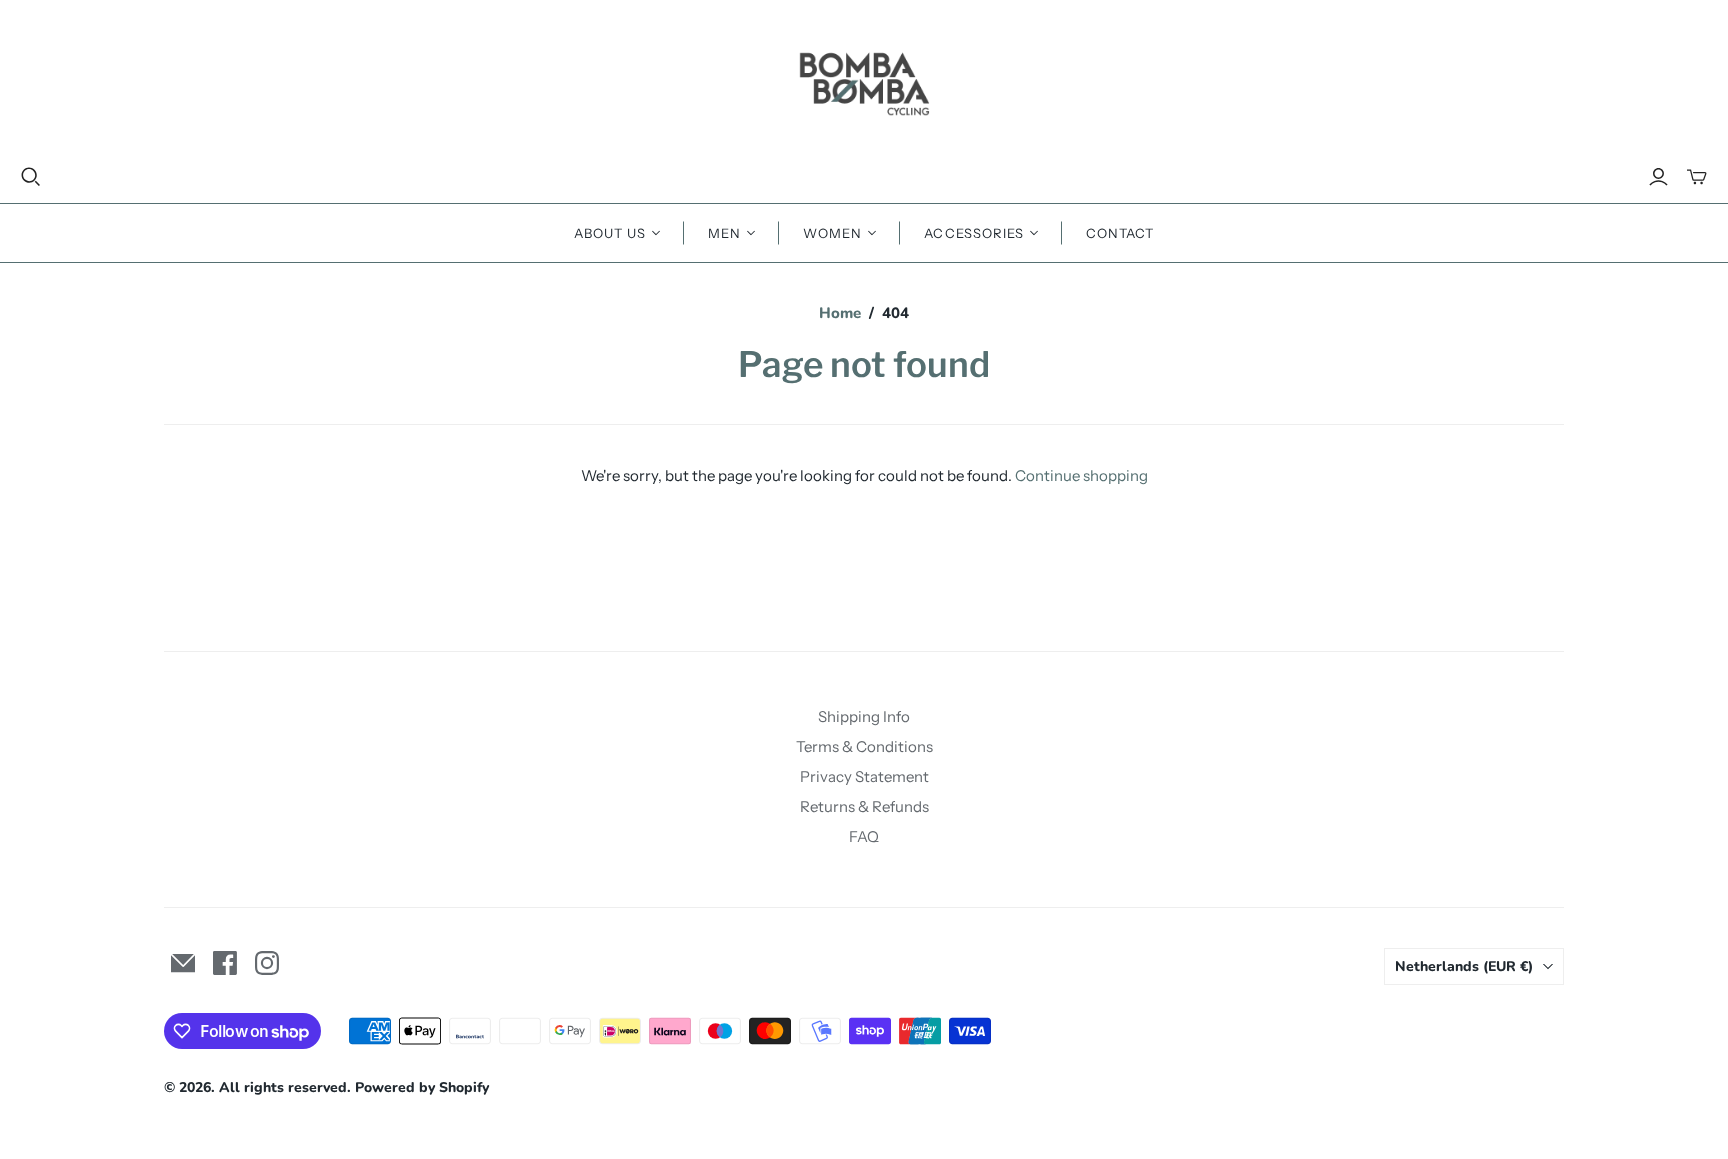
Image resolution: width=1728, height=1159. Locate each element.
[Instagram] (267, 963)
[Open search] (31, 177)
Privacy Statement (864, 776)
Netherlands (1464, 966)
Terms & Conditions (864, 746)
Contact (1120, 233)
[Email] (183, 963)
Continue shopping (1081, 475)
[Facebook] (225, 963)
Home (840, 313)
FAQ (864, 836)
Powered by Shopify (422, 1087)
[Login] (1658, 177)
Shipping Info (864, 716)
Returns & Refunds (864, 806)
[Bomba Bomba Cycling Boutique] (864, 83)
